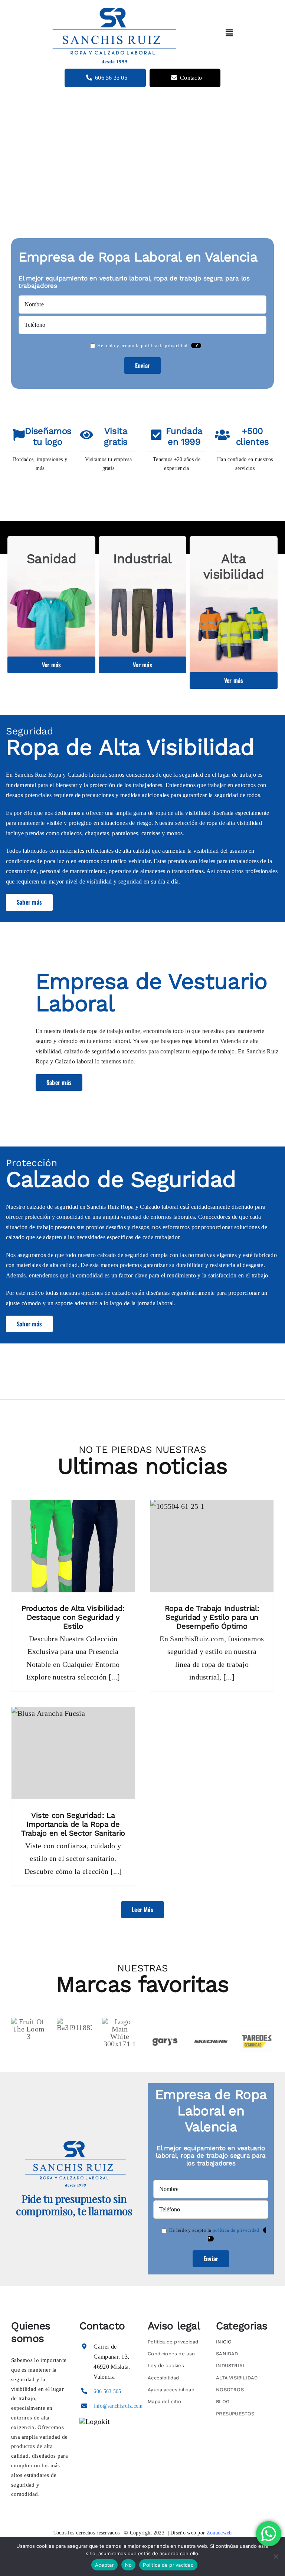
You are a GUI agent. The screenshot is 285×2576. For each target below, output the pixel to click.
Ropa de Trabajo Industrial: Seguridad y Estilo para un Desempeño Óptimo (212, 1617)
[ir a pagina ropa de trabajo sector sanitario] (51, 605)
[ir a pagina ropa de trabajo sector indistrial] (143, 605)
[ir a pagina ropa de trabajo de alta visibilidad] (234, 612)
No (129, 2565)
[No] (276, 2556)
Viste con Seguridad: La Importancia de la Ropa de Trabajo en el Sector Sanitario (73, 1824)
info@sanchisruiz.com (118, 2406)
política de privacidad (164, 346)
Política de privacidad (168, 2565)
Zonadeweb (219, 2533)
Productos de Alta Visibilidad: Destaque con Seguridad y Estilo (73, 1617)
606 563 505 (107, 2391)
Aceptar (104, 2565)
